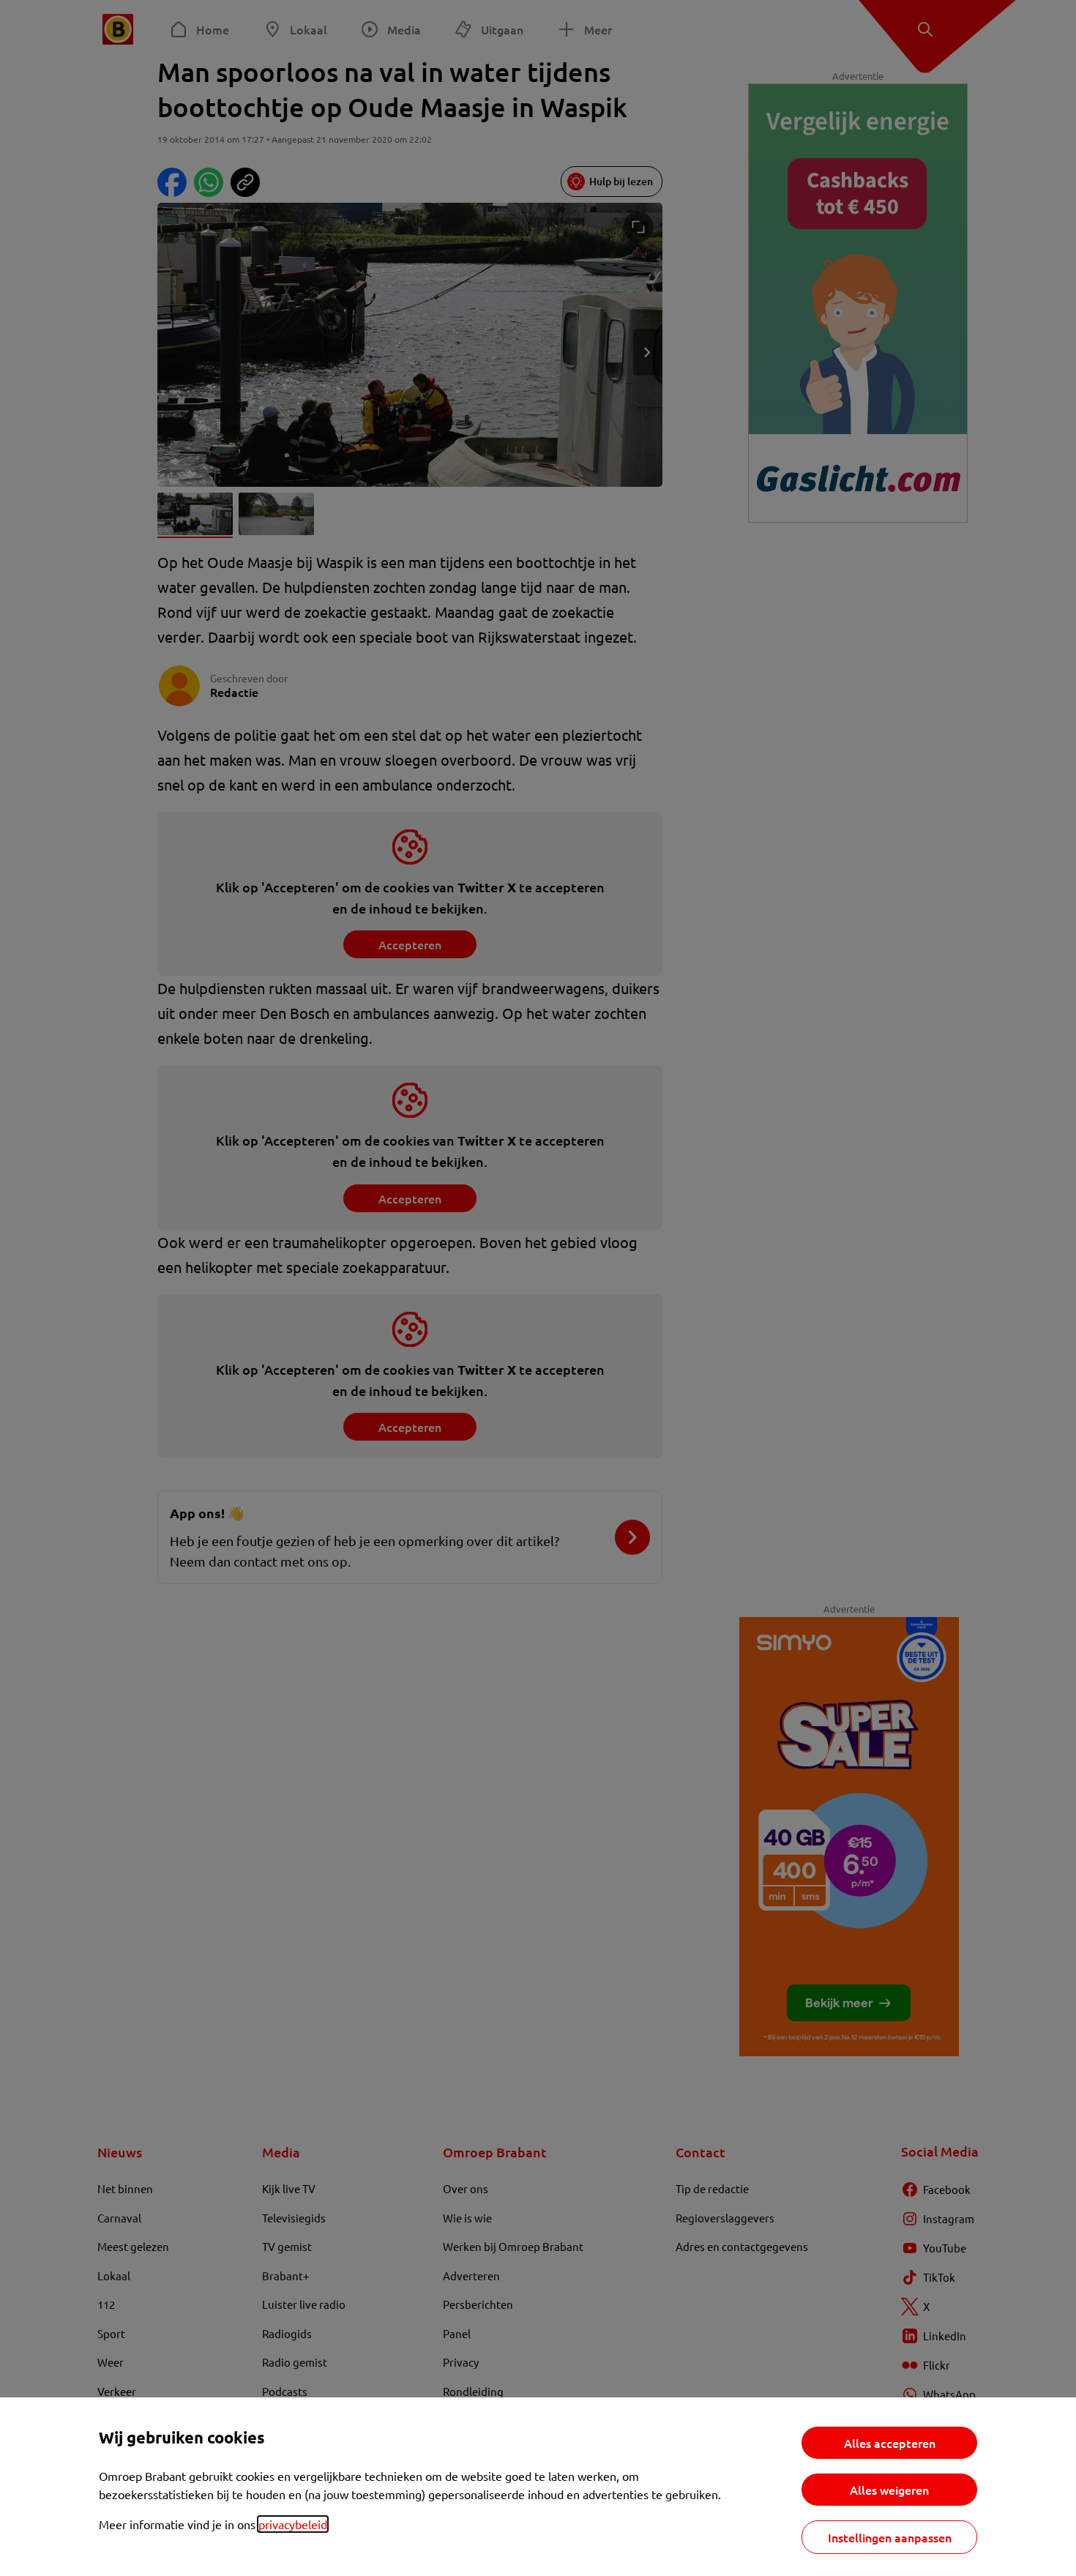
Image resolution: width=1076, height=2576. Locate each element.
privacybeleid (293, 2524)
